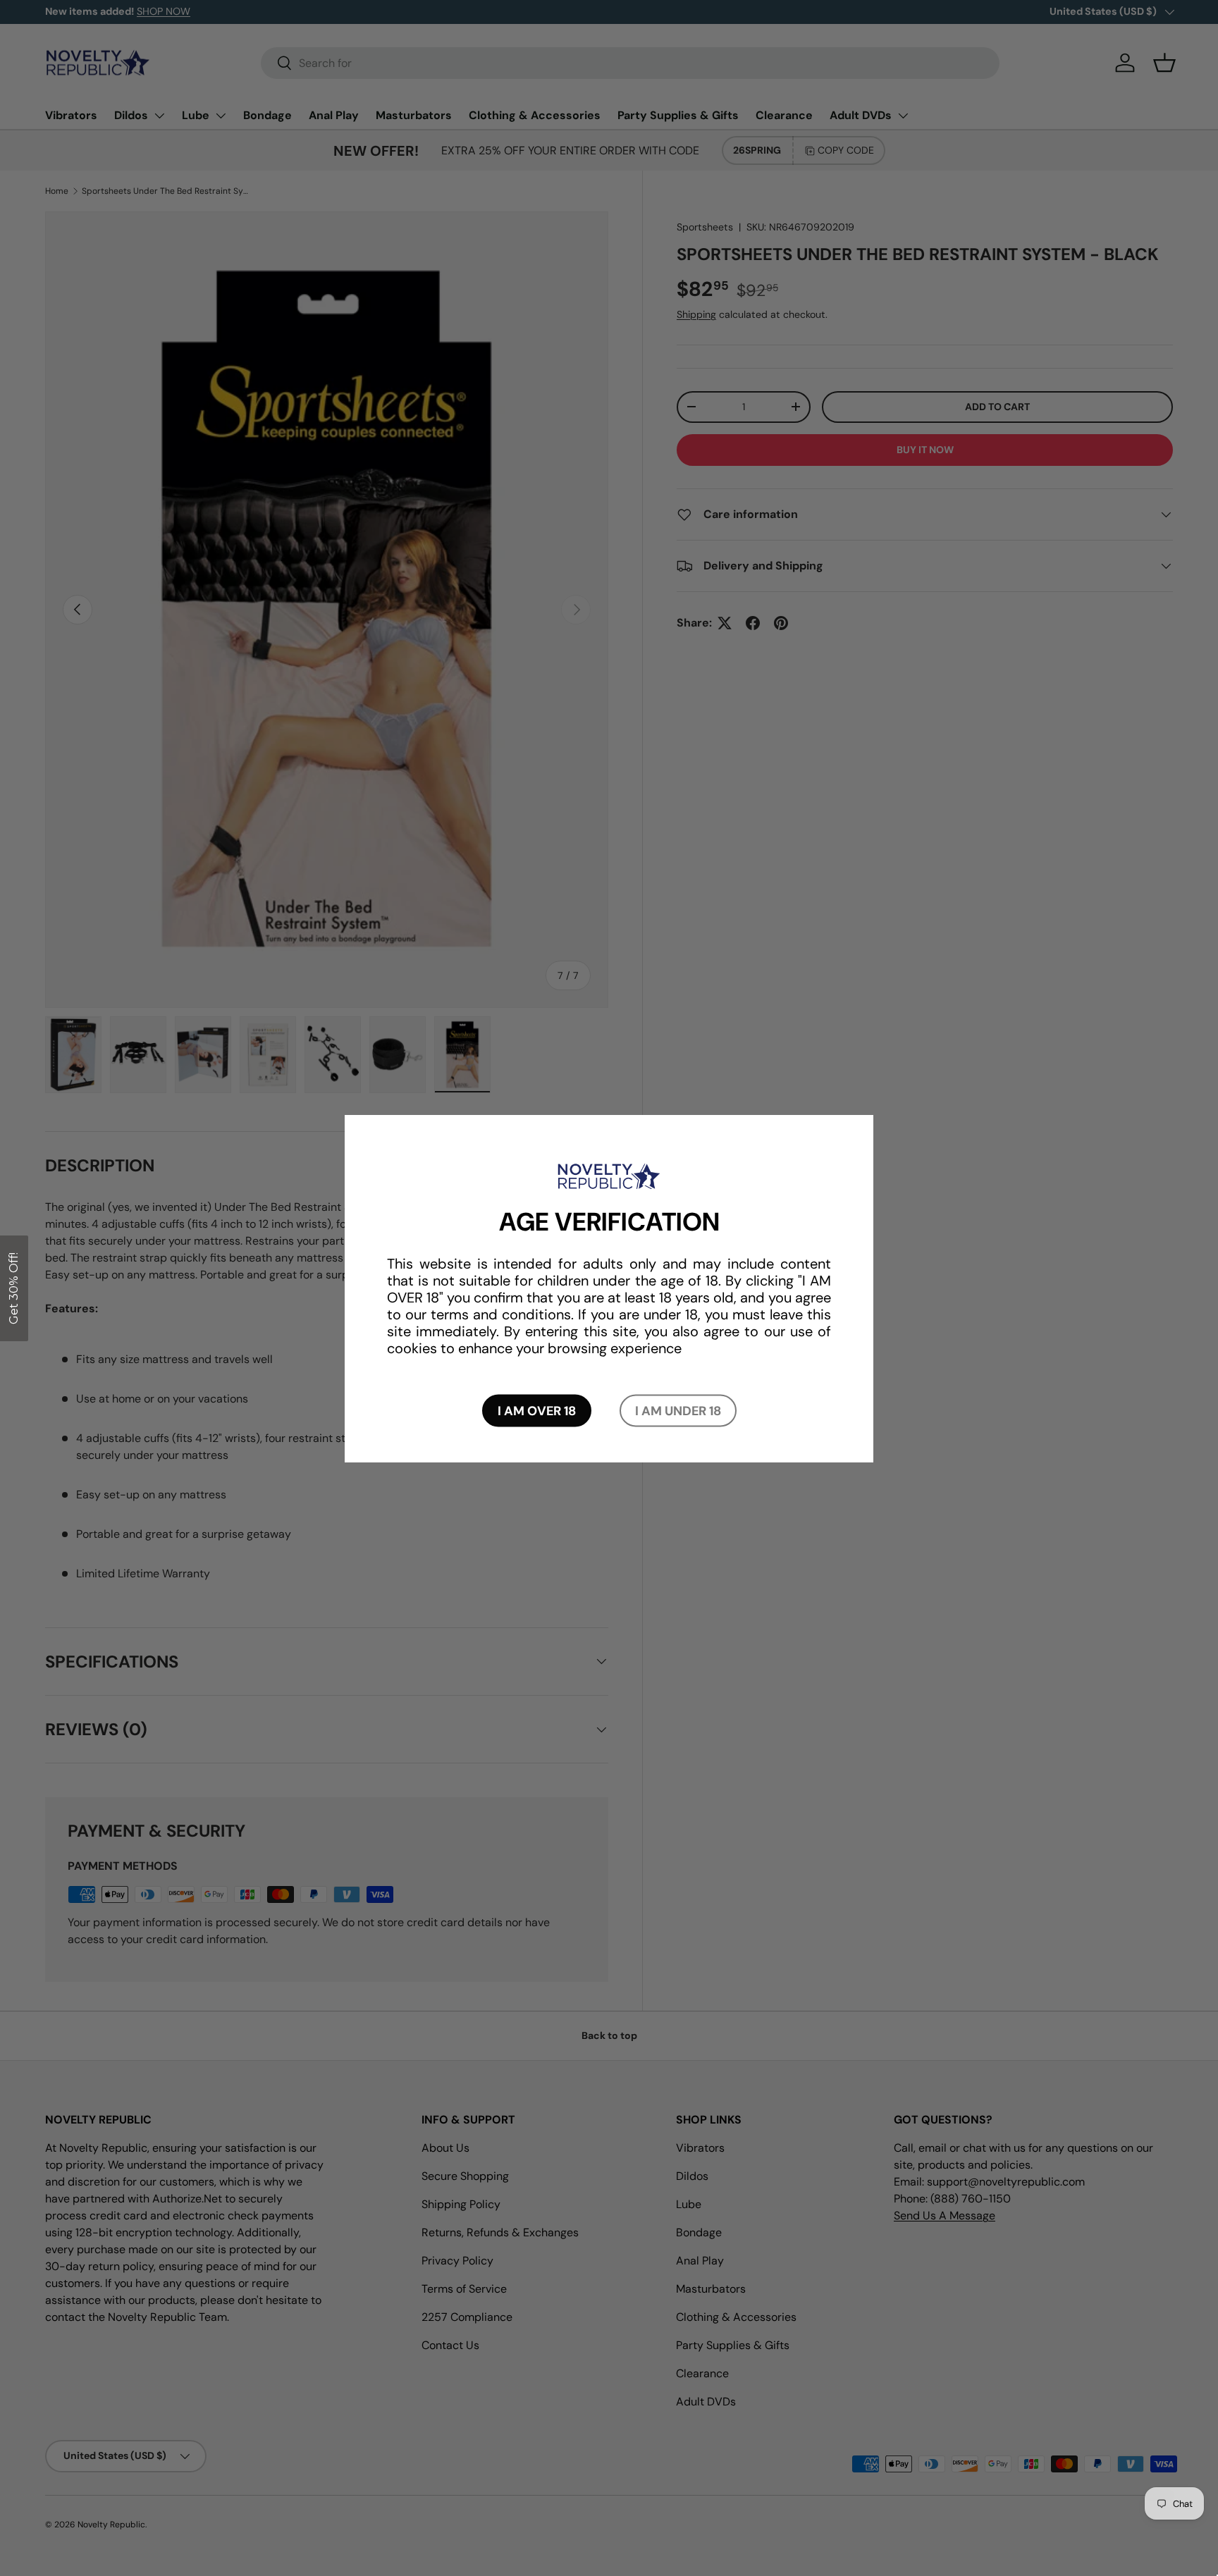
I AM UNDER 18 (678, 1410)
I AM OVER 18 (537, 1410)
